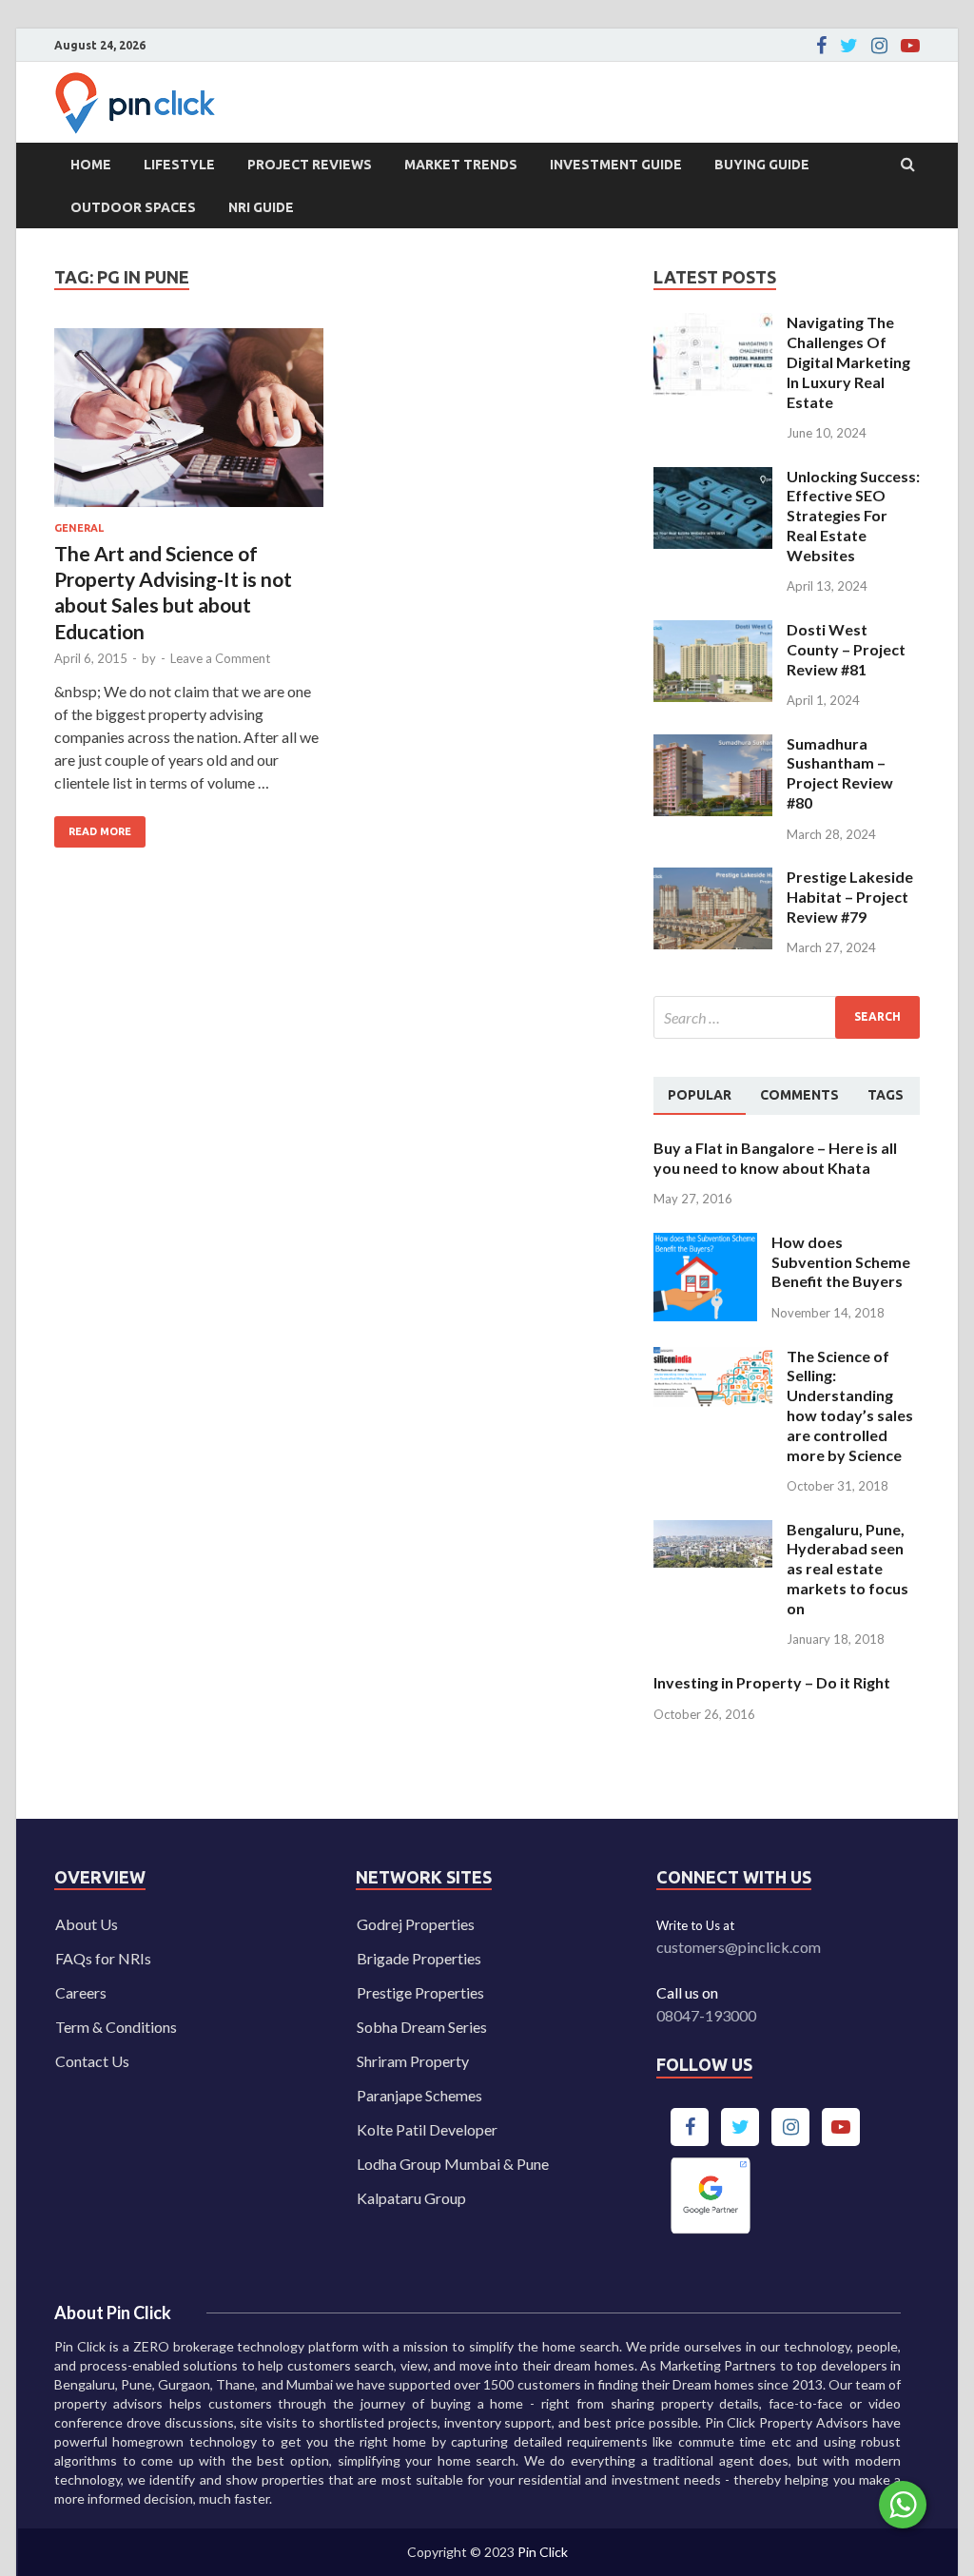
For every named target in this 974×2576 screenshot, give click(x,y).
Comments (799, 1095)
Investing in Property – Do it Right (772, 1682)
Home (91, 165)
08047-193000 (706, 2015)
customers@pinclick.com (739, 1947)
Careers (81, 1992)
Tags (886, 1095)
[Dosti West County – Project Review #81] (713, 631)
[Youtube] (910, 46)
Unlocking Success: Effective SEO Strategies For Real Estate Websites (853, 516)
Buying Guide (762, 165)
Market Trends (461, 165)
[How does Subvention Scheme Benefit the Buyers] (705, 1244)
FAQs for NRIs (103, 1958)
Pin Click (543, 2552)
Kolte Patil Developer (427, 2129)
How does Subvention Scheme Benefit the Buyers (841, 1262)
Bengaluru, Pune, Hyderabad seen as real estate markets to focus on (847, 1569)
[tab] (700, 1096)
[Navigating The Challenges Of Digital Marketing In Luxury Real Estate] (713, 324)
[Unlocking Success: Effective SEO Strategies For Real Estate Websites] (713, 478)
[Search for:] (787, 1017)
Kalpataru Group (411, 2198)
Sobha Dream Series (422, 2027)
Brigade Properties (419, 1958)
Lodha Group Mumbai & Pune (453, 2164)
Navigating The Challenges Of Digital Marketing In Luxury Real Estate (848, 361)
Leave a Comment (220, 658)
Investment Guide (616, 165)
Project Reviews (310, 165)
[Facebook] (821, 46)
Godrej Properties (416, 1924)
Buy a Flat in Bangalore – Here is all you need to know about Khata (775, 1158)
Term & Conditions (116, 2027)
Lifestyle (179, 165)
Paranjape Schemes (419, 2095)
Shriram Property (413, 2061)
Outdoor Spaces (133, 207)
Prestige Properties (420, 1992)
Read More (93, 827)
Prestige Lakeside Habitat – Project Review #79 (850, 897)
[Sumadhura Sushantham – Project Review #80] (713, 745)
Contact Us (92, 2061)
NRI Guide (261, 207)
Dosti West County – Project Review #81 (846, 649)
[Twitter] (849, 46)
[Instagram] (879, 46)
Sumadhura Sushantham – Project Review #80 (840, 773)
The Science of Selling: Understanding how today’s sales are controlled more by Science (850, 1405)
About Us (87, 1924)
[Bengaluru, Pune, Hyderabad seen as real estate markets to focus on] (713, 1531)
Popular (700, 1095)
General (79, 528)
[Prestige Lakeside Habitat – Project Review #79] (713, 878)
